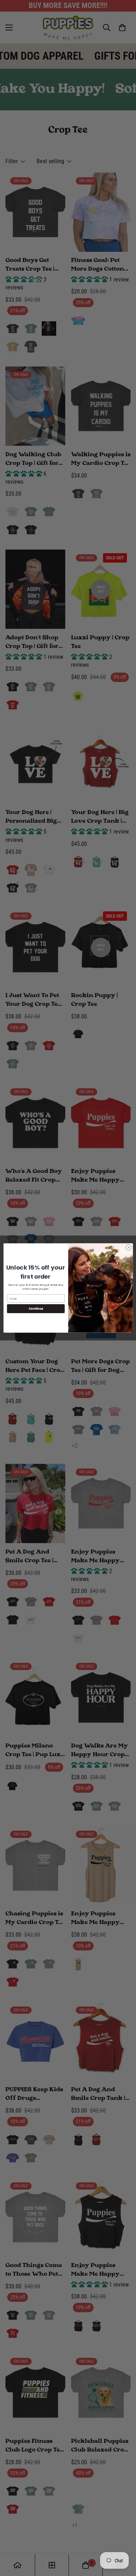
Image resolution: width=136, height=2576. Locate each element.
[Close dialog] (128, 1247)
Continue (36, 1308)
